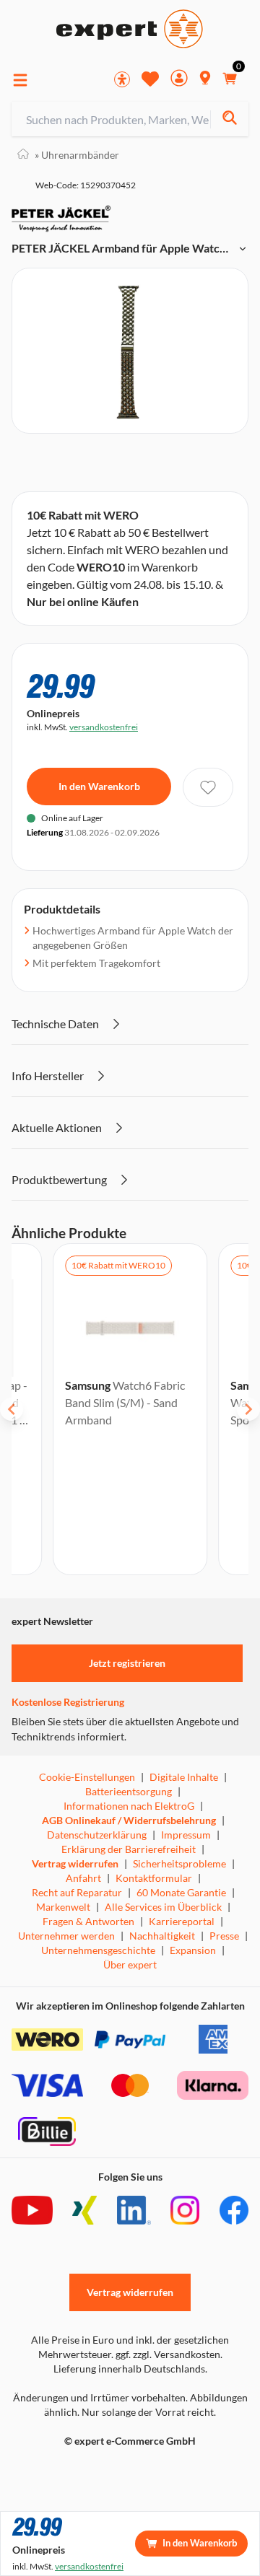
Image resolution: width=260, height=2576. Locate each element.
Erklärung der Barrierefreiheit (129, 1849)
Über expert (130, 1964)
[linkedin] (134, 2210)
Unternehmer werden (66, 1936)
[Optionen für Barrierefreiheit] (122, 79)
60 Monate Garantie (181, 1892)
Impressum (186, 1835)
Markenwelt (63, 1907)
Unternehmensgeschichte (98, 1950)
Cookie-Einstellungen (87, 1777)
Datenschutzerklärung (97, 1835)
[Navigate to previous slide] (12, 1409)
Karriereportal (182, 1921)
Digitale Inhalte (184, 1777)
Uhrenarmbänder (77, 155)
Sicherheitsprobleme (179, 1863)
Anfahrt (83, 1878)
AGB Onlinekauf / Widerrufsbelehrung (129, 1820)
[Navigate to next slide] (248, 1409)
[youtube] (32, 2210)
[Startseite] (23, 155)
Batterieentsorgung (129, 1791)
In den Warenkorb (99, 786)
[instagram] (185, 2210)
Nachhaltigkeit (162, 1936)
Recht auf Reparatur (77, 1892)
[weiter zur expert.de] (69, 2471)
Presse (224, 1936)
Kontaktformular (154, 1878)
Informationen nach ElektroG (129, 1806)
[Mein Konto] (179, 80)
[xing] (84, 2210)
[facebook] (234, 2210)
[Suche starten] (229, 119)
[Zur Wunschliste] (150, 79)
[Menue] (20, 80)
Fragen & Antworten (88, 1921)
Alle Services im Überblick (163, 1907)
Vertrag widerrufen (75, 1863)
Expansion (193, 1950)
